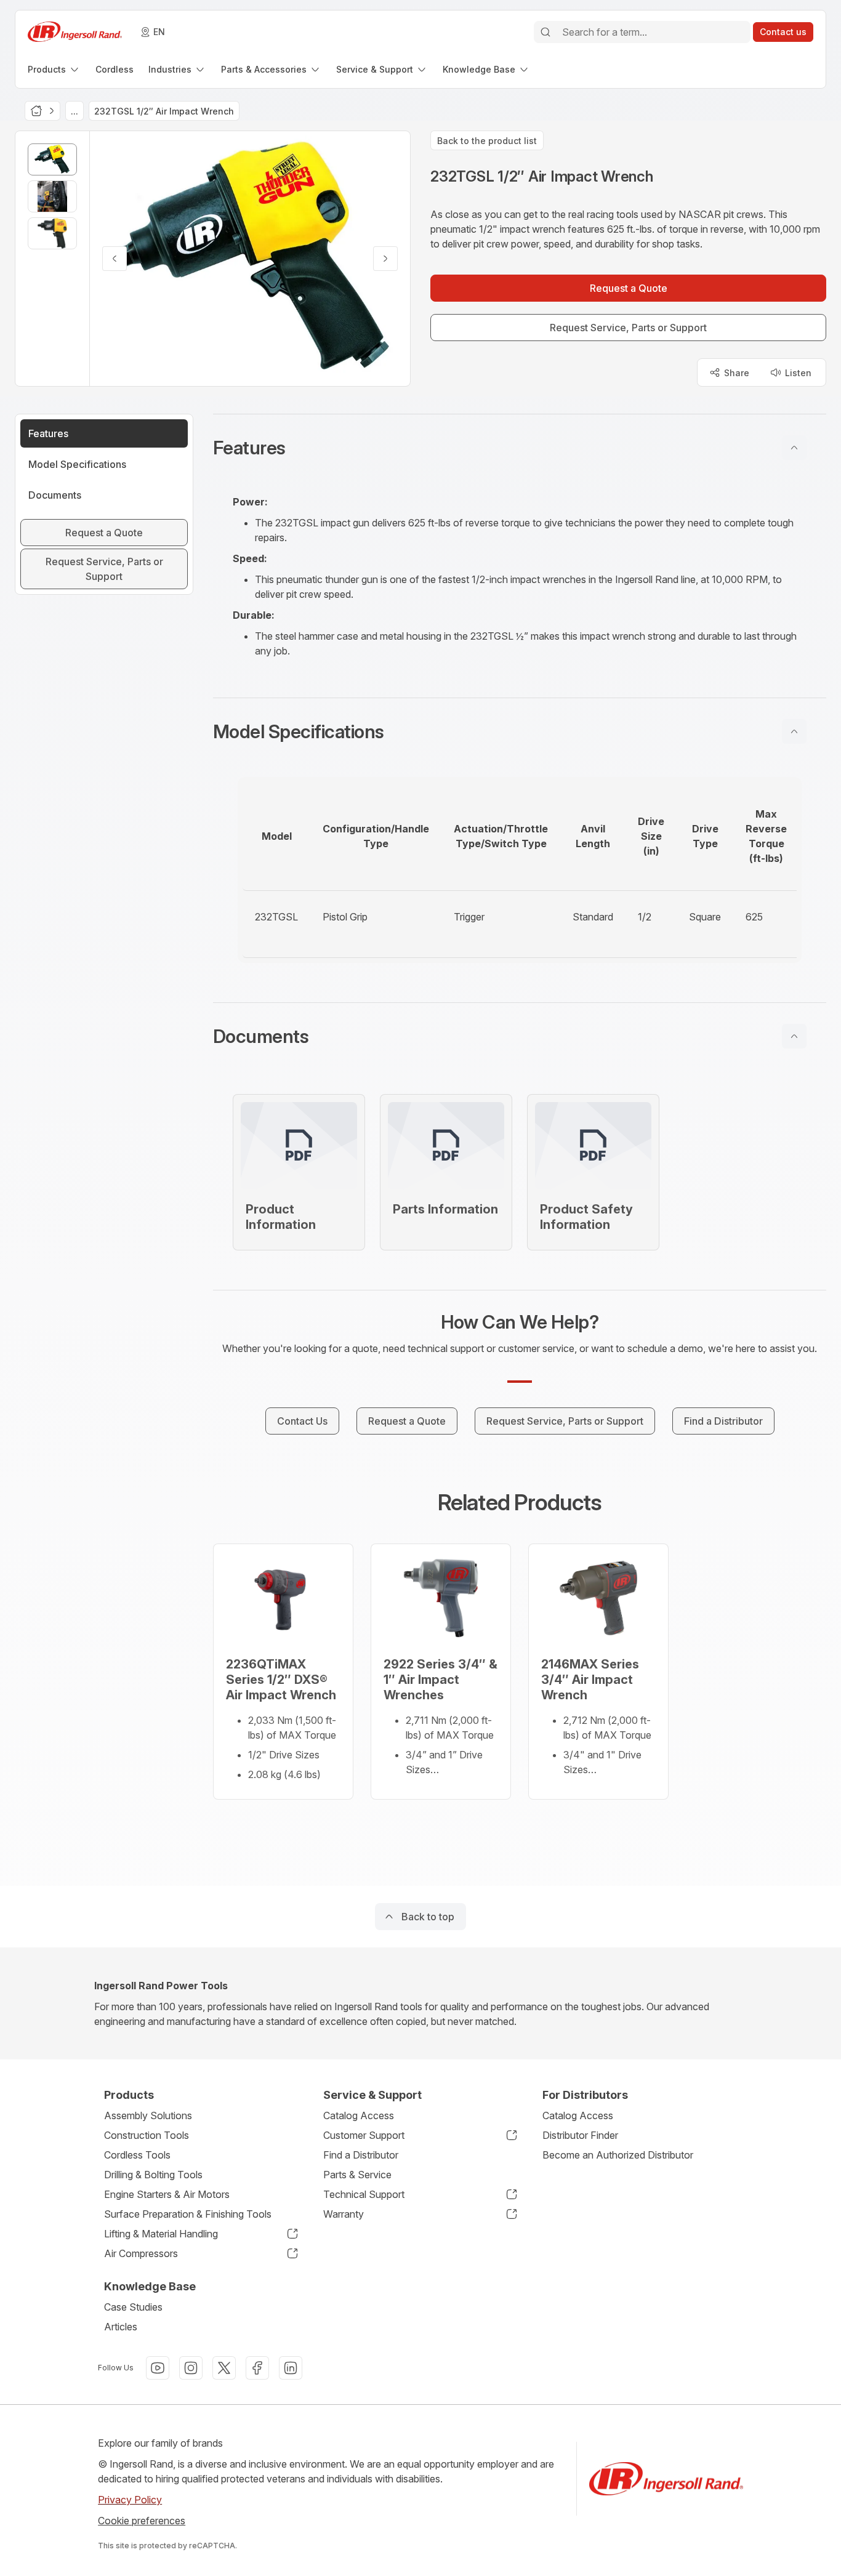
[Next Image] (385, 259)
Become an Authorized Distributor (618, 2155)
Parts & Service (357, 2175)
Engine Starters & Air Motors (167, 2194)
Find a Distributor (361, 2155)
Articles (121, 2327)
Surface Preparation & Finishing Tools (188, 2214)
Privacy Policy (130, 2500)
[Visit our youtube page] (158, 2368)
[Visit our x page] (224, 2368)
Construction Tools (147, 2135)
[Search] (545, 32)
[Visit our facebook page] (257, 2368)
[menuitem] (54, 69)
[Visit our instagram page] (191, 2368)
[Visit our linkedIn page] (291, 2368)
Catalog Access (359, 2115)
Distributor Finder (580, 2135)
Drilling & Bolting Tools (153, 2175)
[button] (520, 448)
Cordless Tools (137, 2155)
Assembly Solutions (148, 2115)
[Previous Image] (115, 259)
